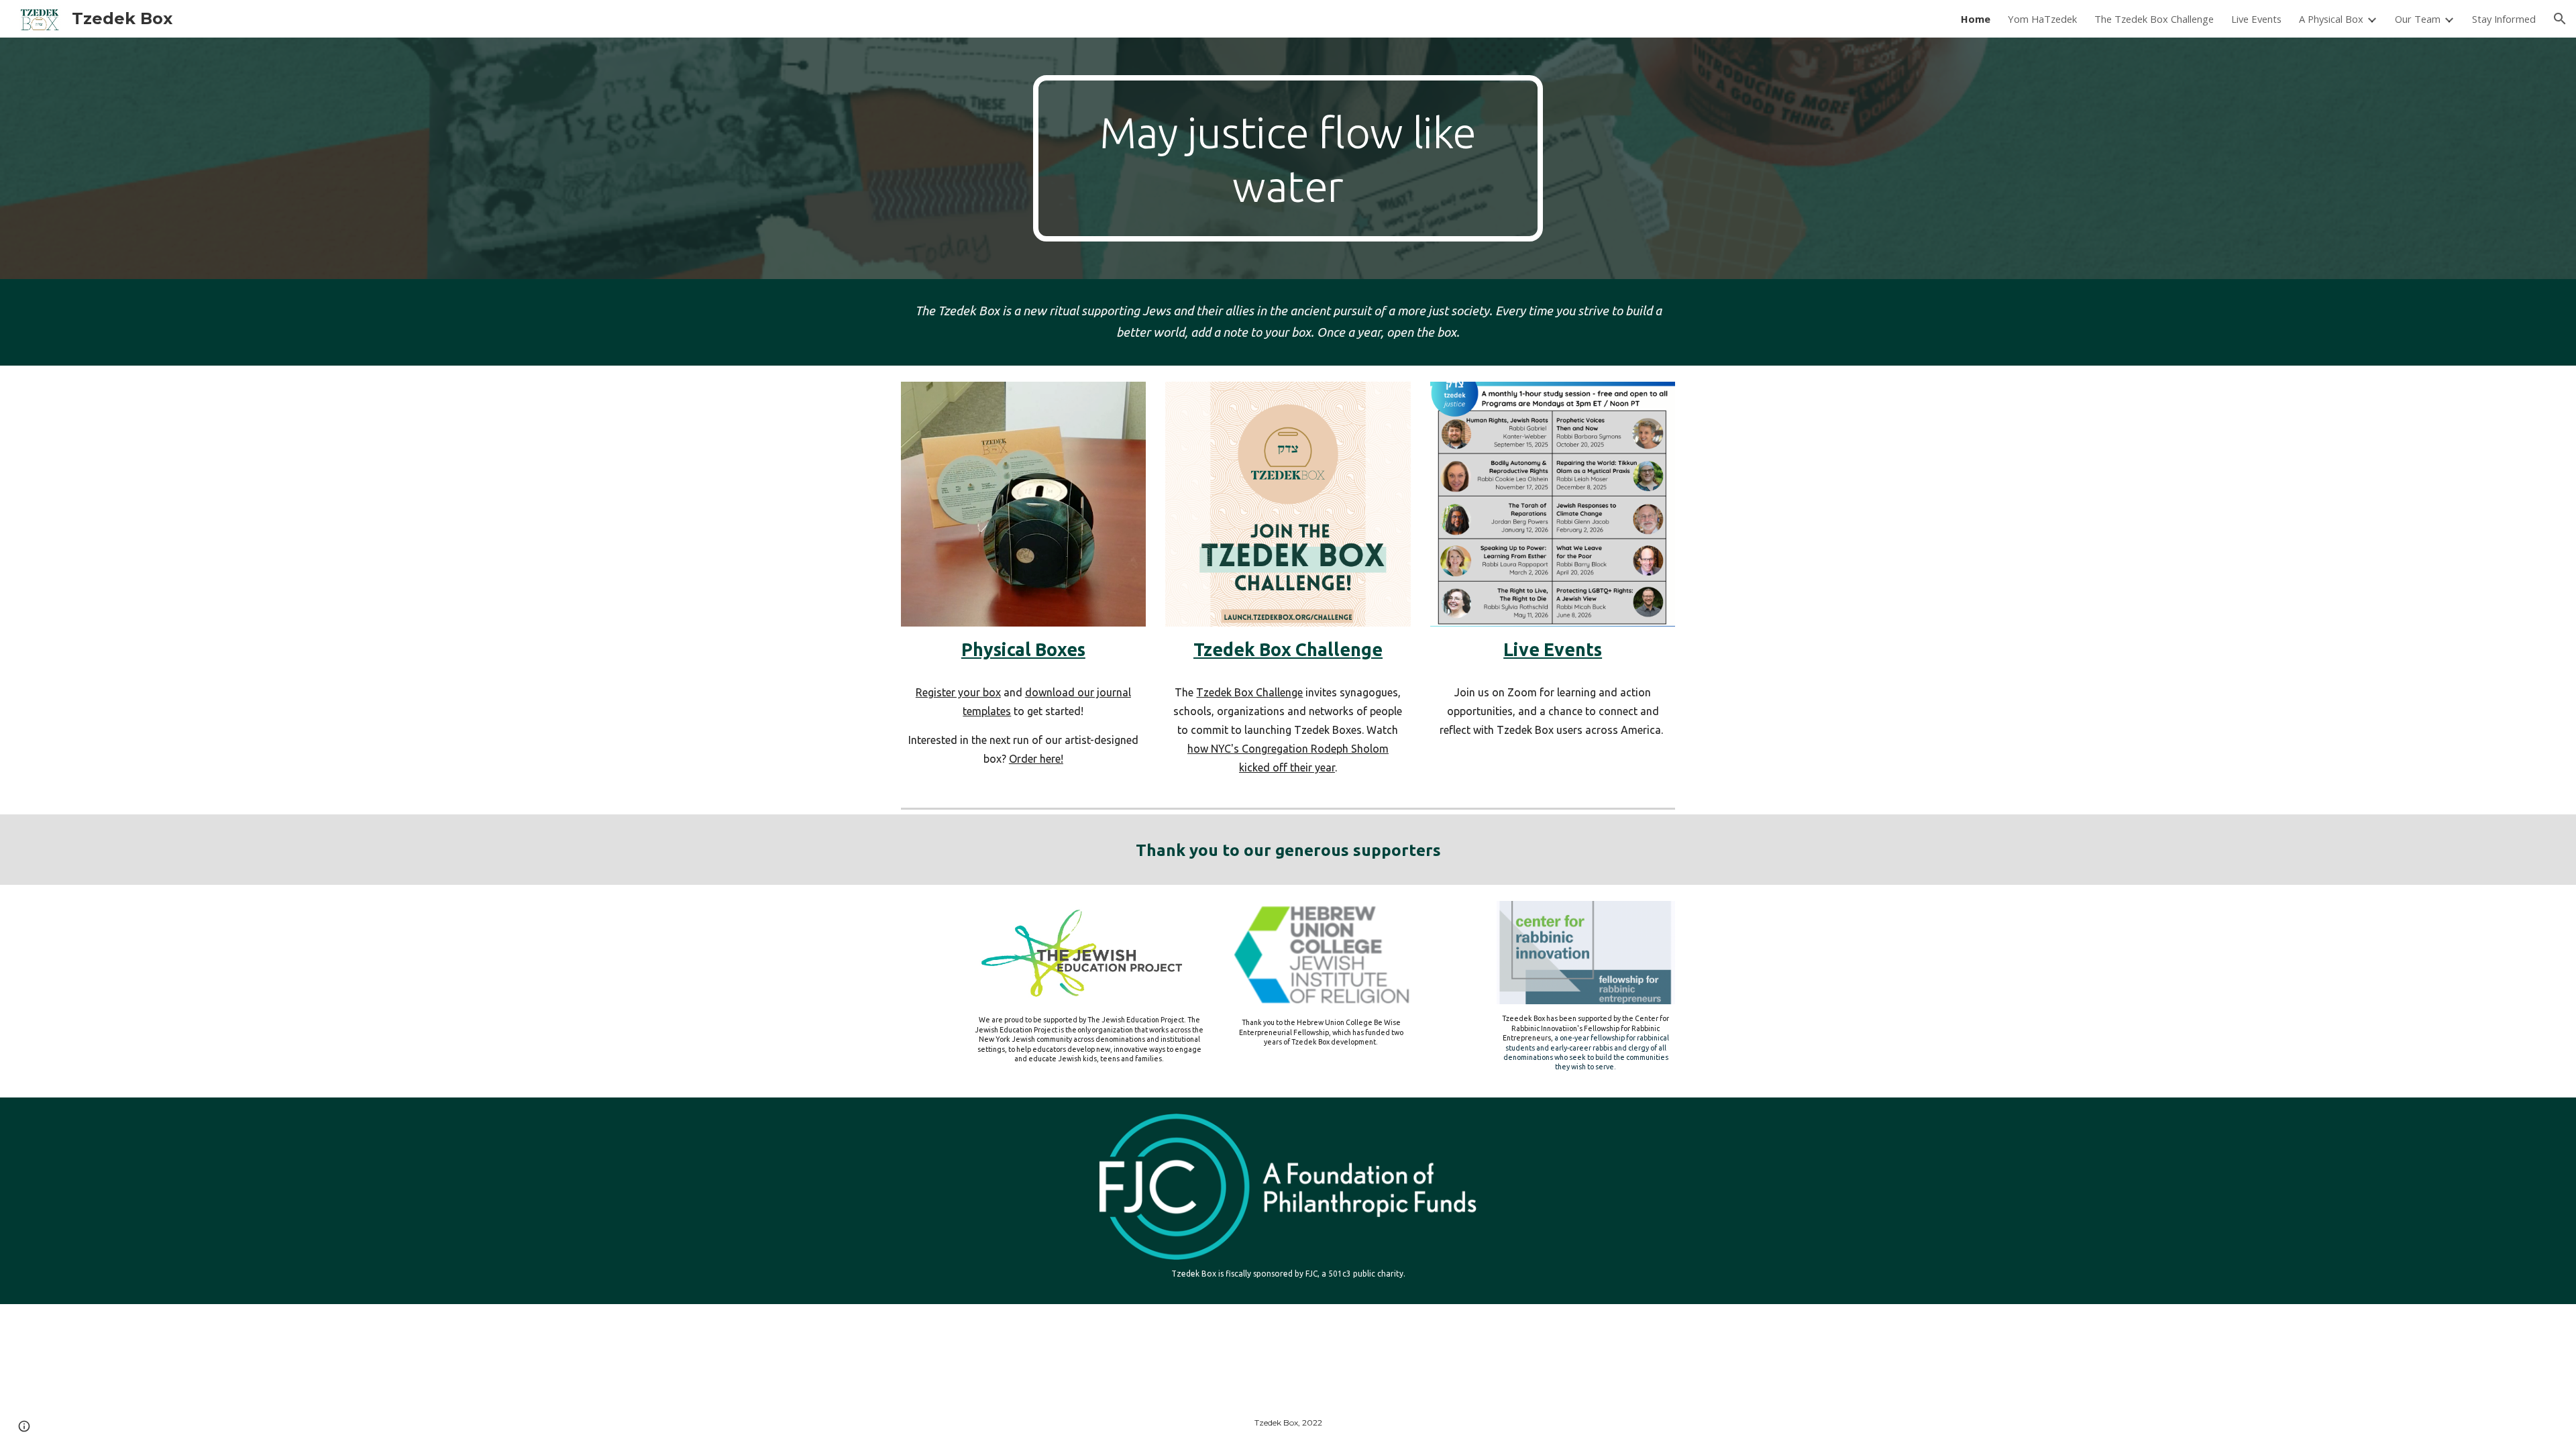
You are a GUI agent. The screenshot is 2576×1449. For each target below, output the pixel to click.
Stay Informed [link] (2504, 19)
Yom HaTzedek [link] (2042, 19)
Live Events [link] (2256, 19)
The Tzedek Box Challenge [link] (2154, 19)
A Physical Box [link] (2331, 19)
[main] (1288, 158)
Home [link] (1976, 19)
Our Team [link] (2418, 19)
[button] (2560, 19)
